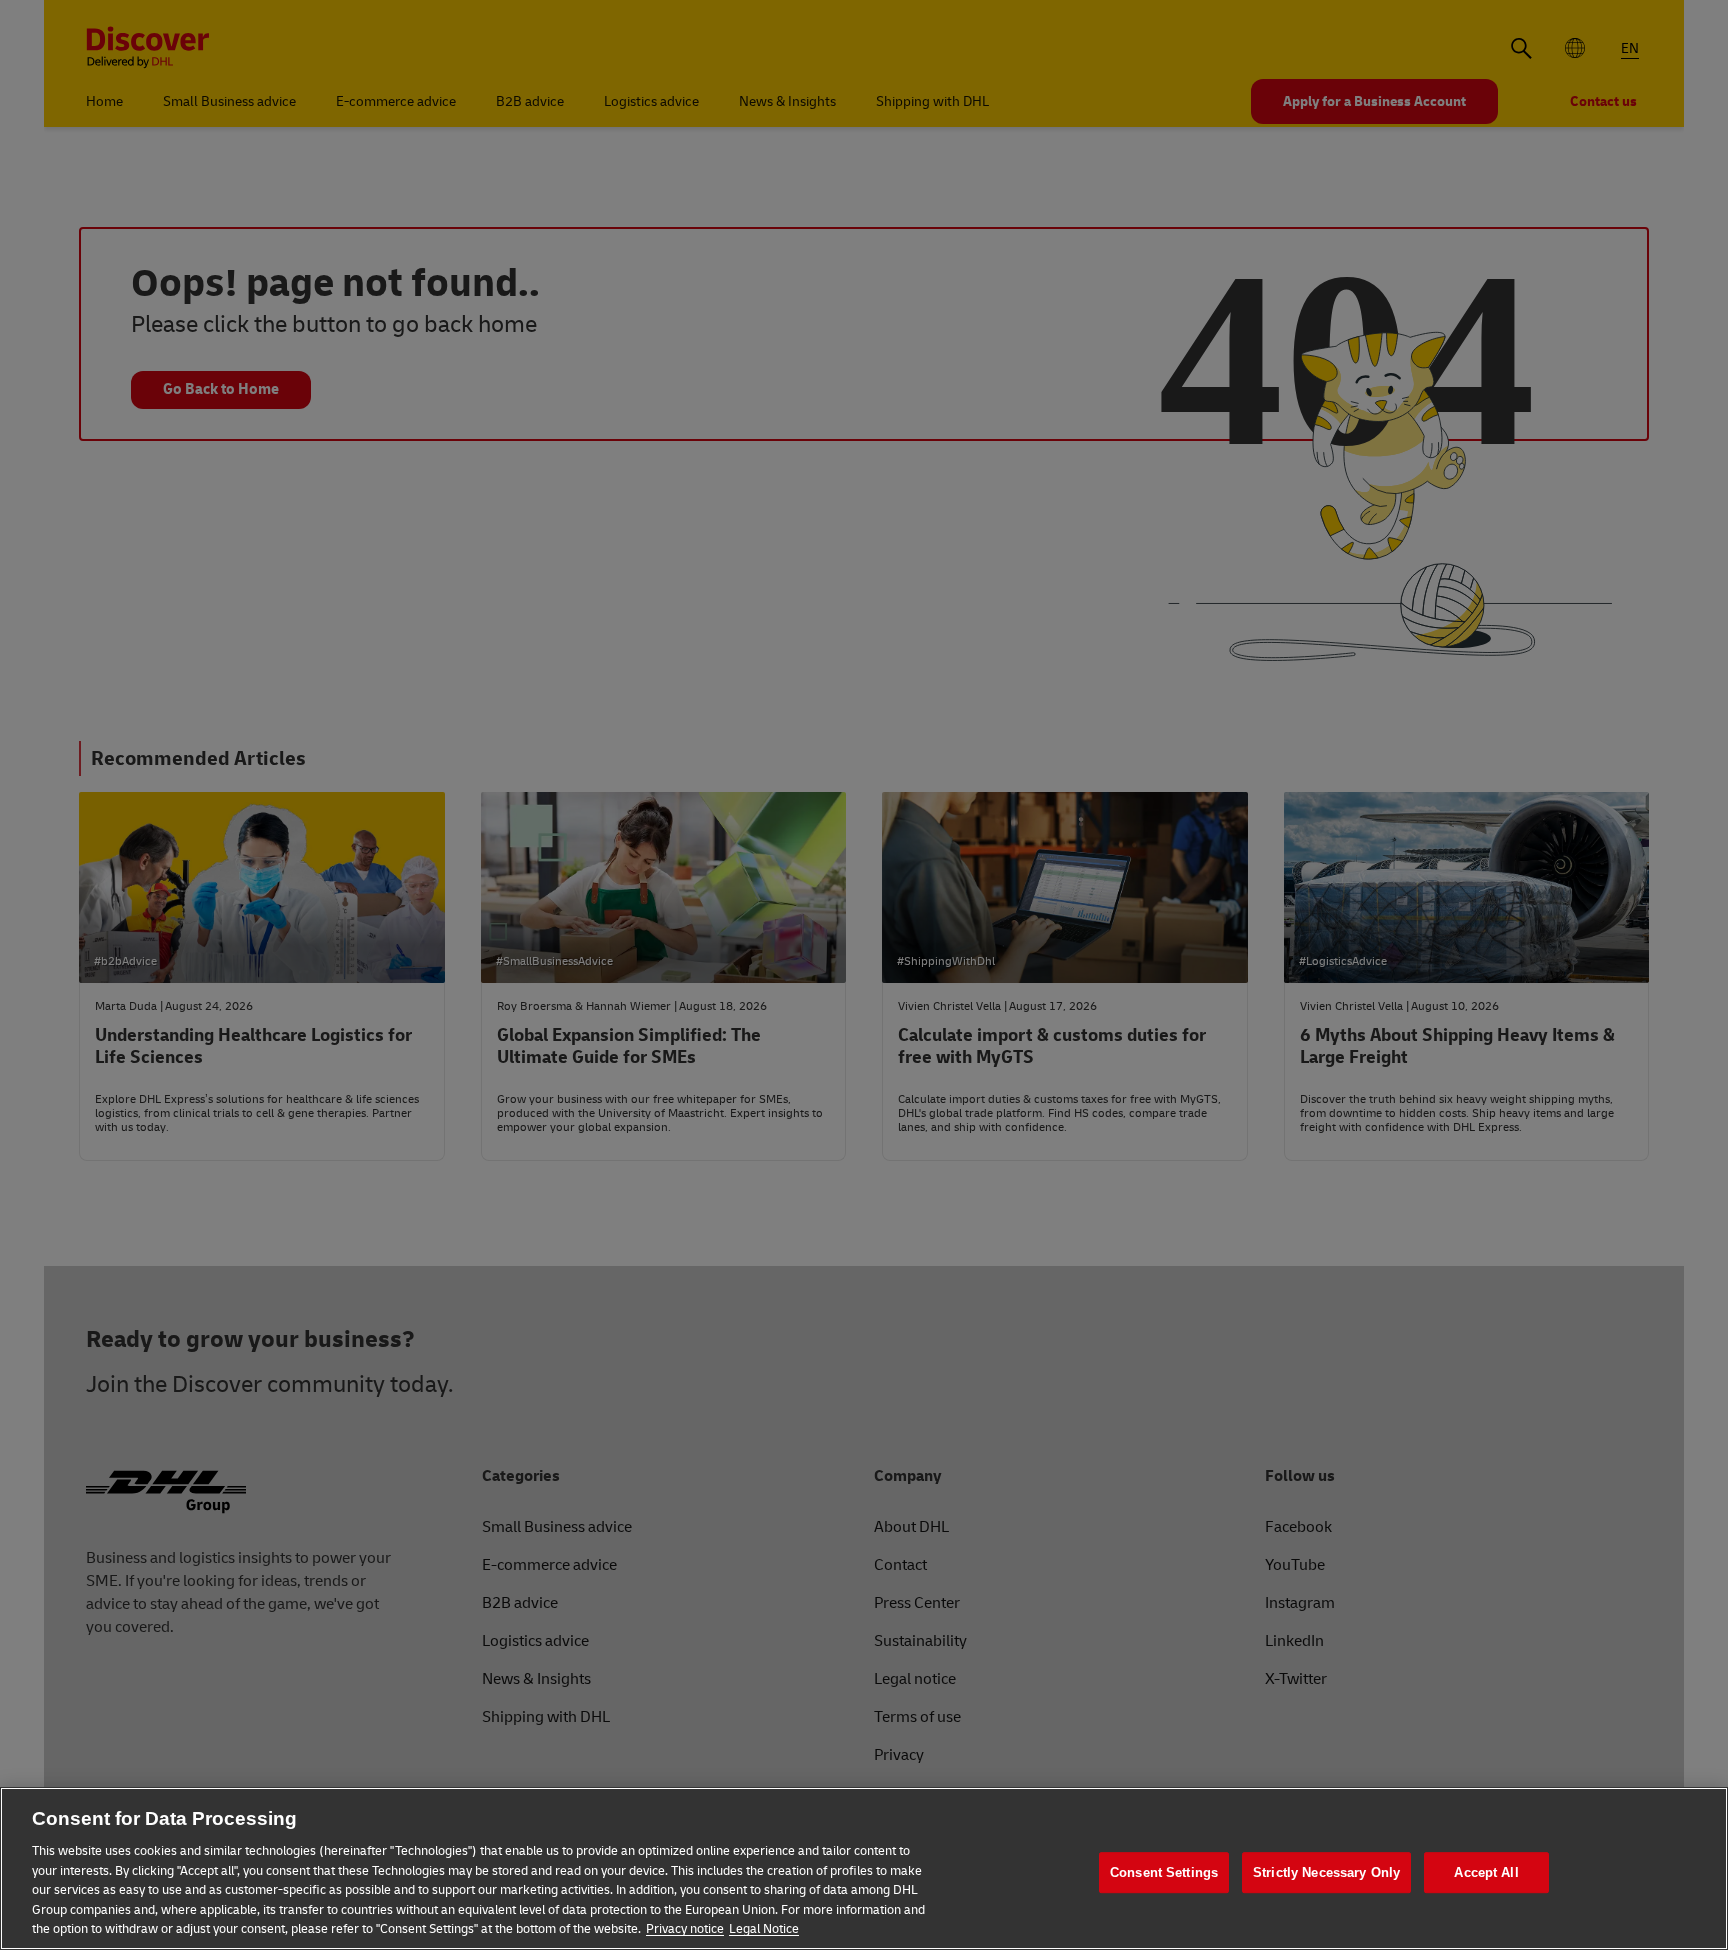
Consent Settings (1164, 1872)
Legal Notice (764, 1929)
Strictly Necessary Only (1326, 1872)
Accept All (1486, 1872)
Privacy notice (685, 1929)
